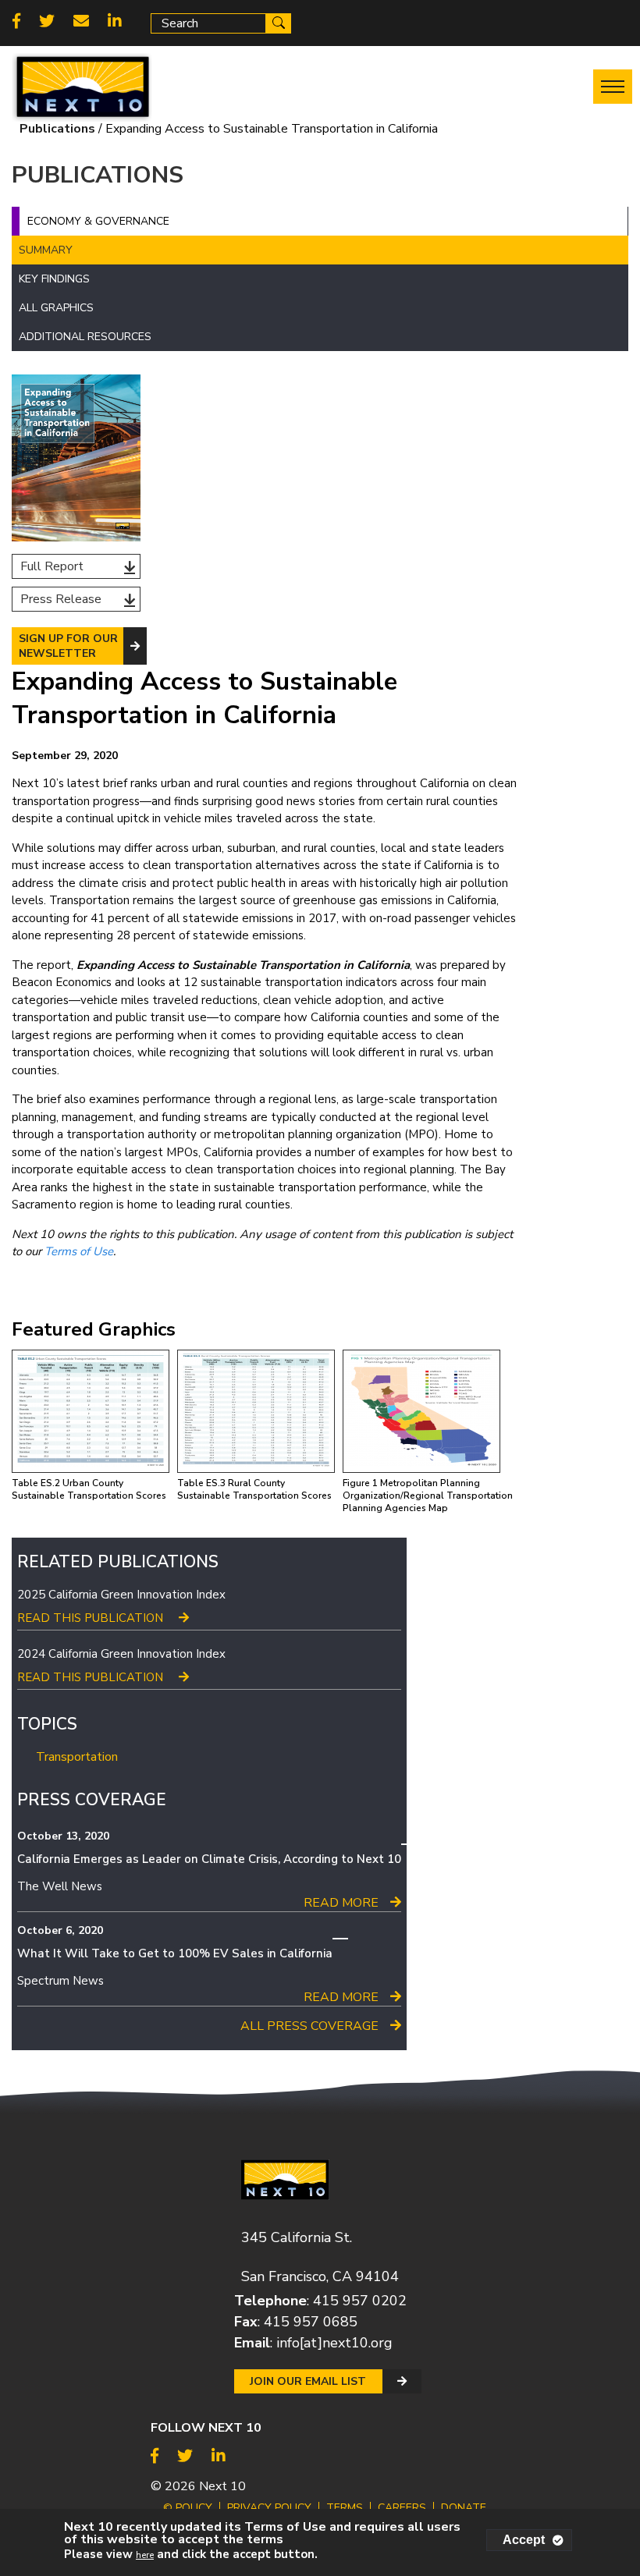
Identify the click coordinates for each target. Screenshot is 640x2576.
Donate (464, 2508)
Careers (402, 2508)
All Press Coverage (309, 2026)
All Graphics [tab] (56, 308)
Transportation (77, 1757)
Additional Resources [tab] (85, 337)
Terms (345, 2508)
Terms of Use (79, 1251)
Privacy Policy (269, 2508)
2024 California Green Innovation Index (121, 1654)
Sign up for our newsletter (68, 646)
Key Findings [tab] (54, 279)
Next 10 (222, 2486)
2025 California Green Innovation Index (121, 1595)
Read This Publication (90, 1618)
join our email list (308, 2381)
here (145, 2555)
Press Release (61, 599)
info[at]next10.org (334, 2343)
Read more (341, 1903)
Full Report (52, 566)
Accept (524, 2540)
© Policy (188, 2508)
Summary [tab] (46, 250)
